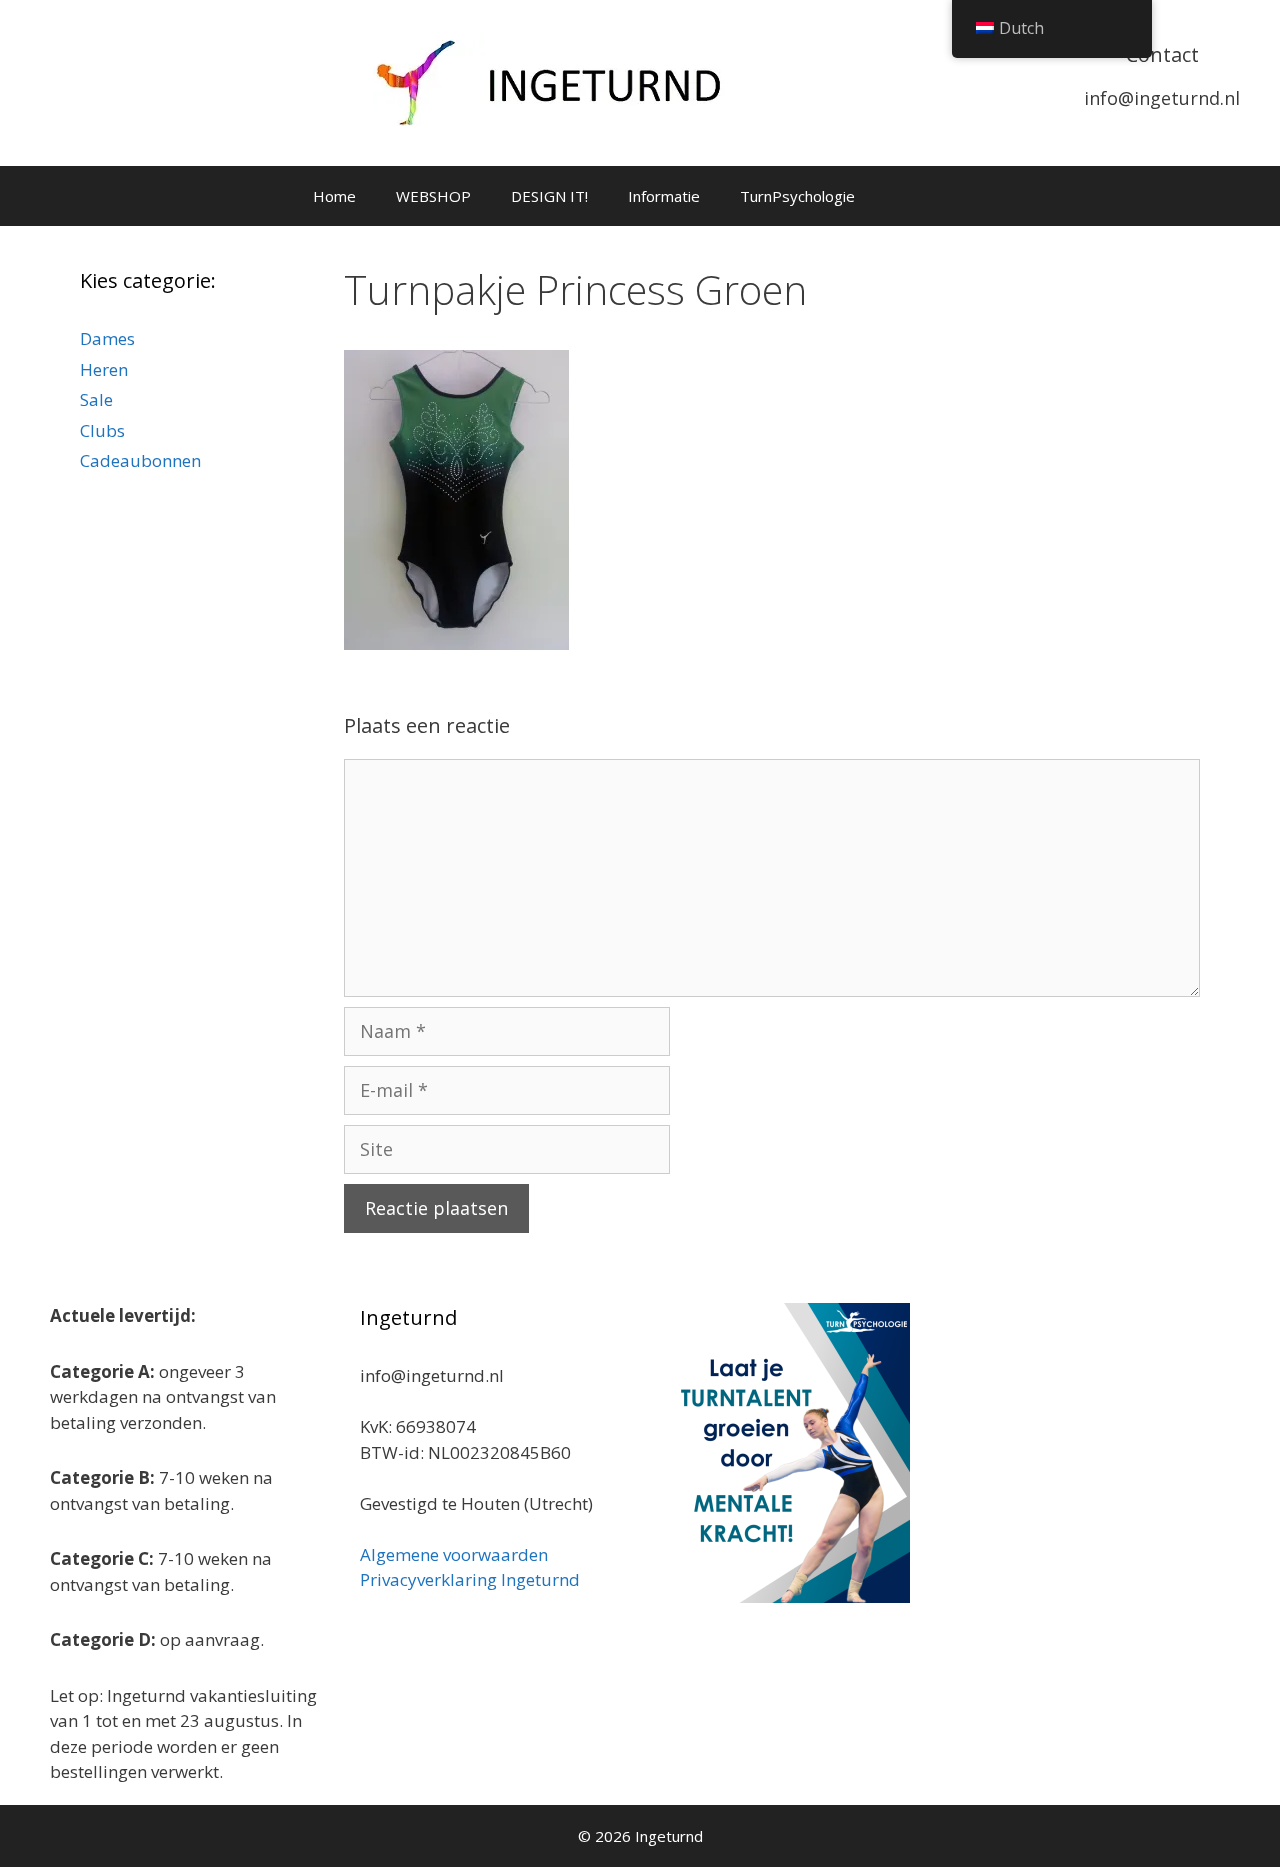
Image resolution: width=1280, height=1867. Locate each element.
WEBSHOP (433, 196)
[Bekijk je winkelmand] (901, 196)
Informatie (664, 196)
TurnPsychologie (797, 196)
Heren (104, 369)
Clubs (102, 430)
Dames (107, 338)
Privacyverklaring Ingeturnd (470, 1579)
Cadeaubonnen (140, 460)
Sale (96, 399)
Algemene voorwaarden (454, 1554)
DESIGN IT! (549, 196)
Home (334, 196)
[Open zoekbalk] (956, 196)
